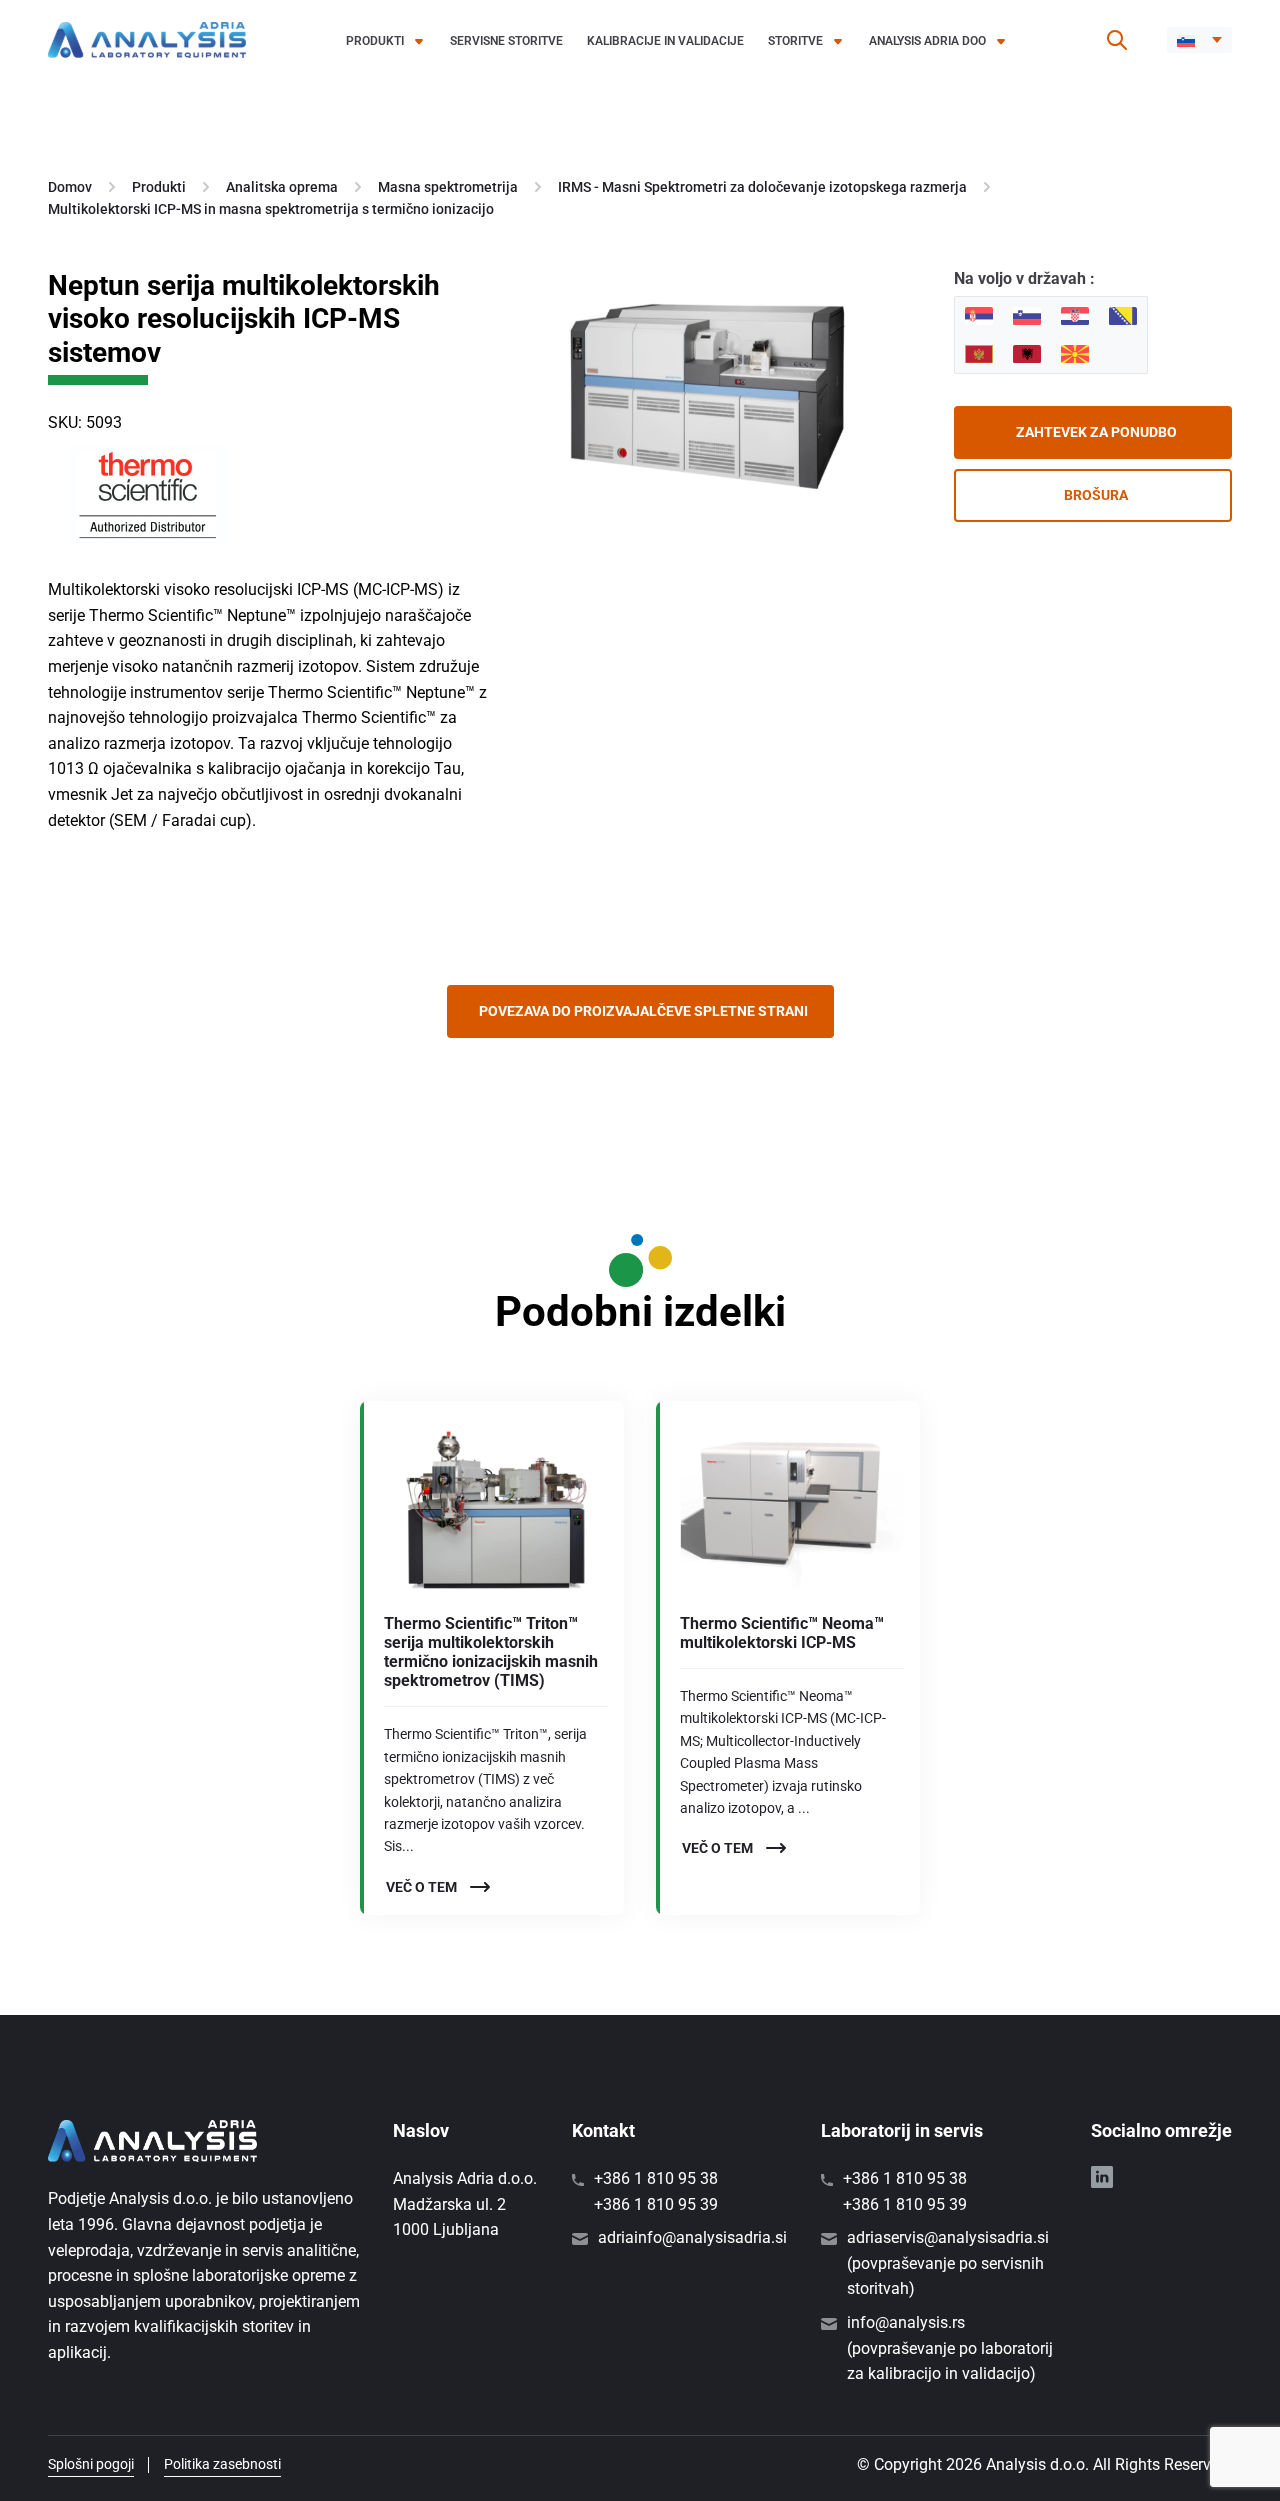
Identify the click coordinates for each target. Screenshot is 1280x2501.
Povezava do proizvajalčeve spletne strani (643, 1011)
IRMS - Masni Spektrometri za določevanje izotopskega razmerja (762, 187)
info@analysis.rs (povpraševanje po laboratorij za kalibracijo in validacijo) (950, 2348)
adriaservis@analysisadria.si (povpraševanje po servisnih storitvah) (948, 2263)
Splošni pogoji (91, 2464)
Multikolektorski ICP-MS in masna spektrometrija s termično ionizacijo (271, 209)
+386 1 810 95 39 (656, 2204)
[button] (1199, 40)
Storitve (795, 41)
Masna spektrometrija (448, 187)
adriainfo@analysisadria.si (692, 2237)
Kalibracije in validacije (665, 41)
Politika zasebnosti (222, 2464)
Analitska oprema (282, 187)
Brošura (1096, 495)
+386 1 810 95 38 (656, 2178)
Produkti (375, 41)
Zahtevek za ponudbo (1096, 432)
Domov (70, 187)
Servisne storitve (506, 41)
